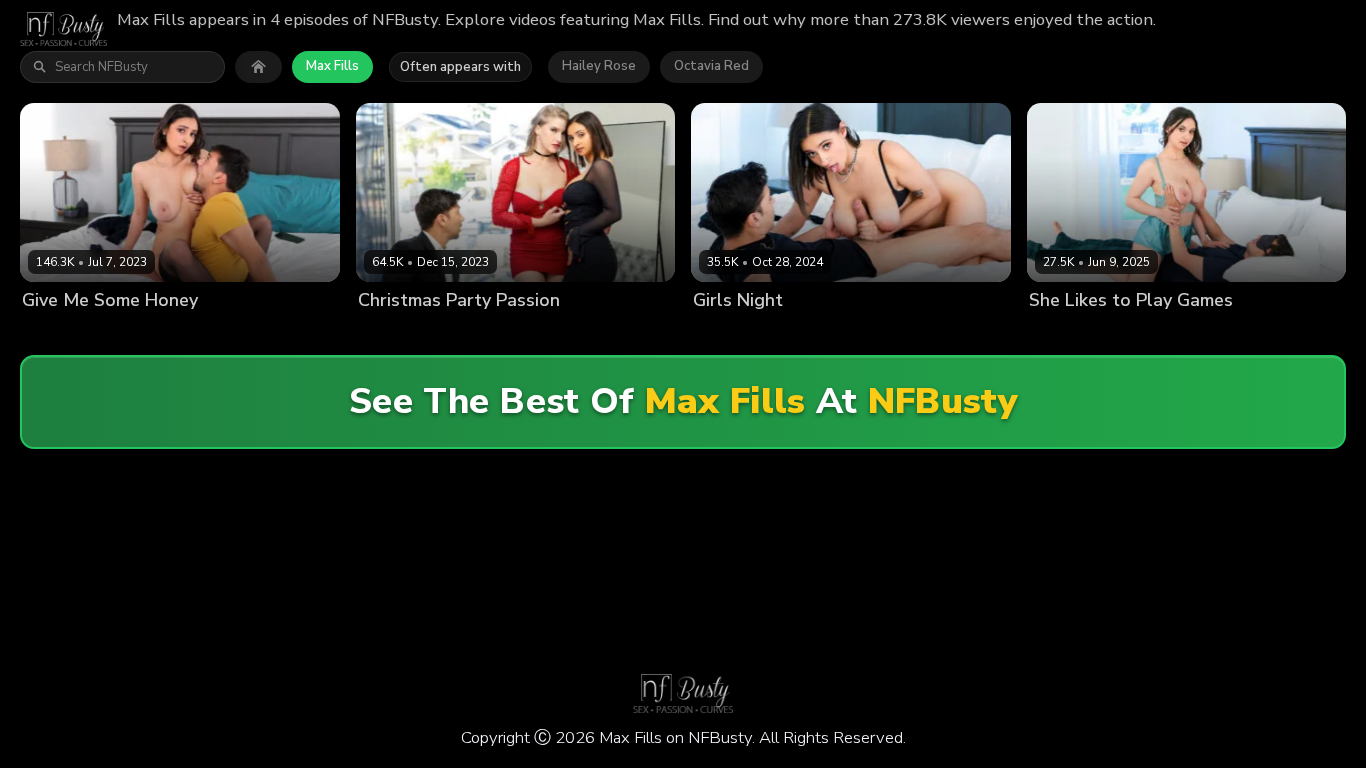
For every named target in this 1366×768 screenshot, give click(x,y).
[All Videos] (258, 67)
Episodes (207, 334)
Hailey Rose (599, 66)
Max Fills (332, 66)
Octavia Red (711, 66)
